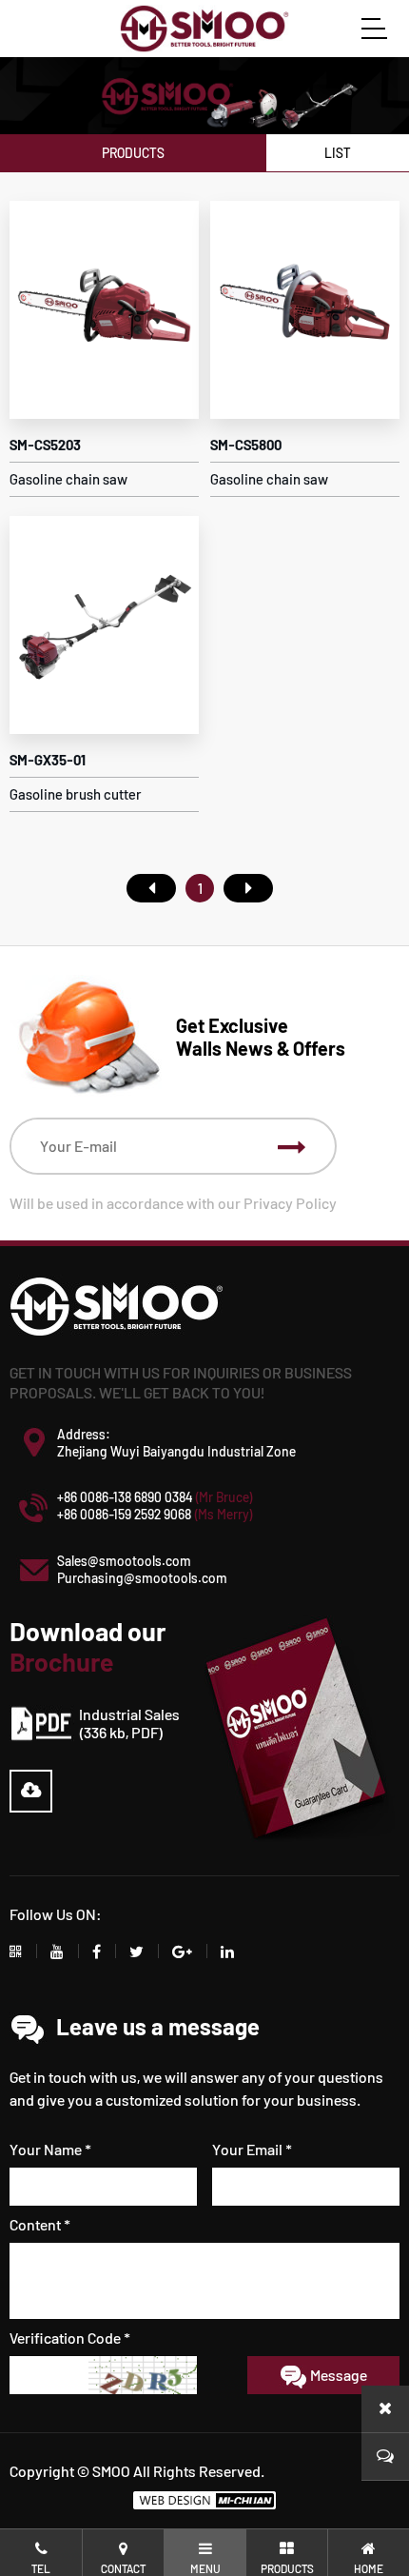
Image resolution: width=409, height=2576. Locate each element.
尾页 (248, 888)
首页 (151, 888)
